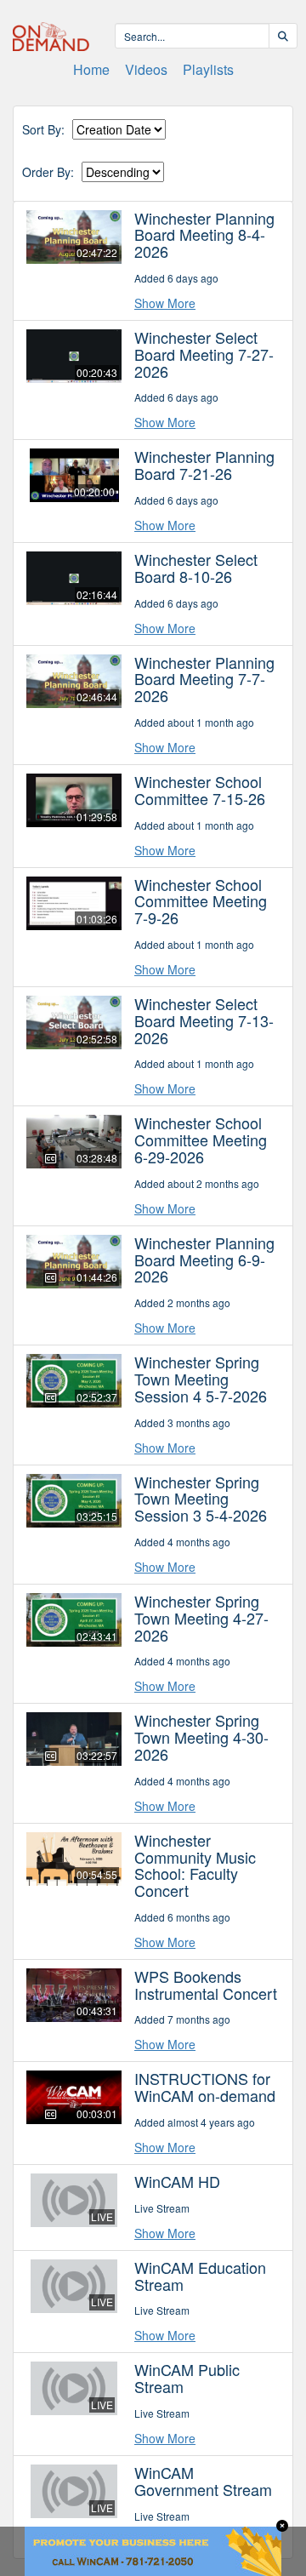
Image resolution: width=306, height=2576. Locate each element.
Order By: (48, 172)
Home (91, 69)
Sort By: (43, 130)
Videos (146, 69)
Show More (165, 303)
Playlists (208, 69)
